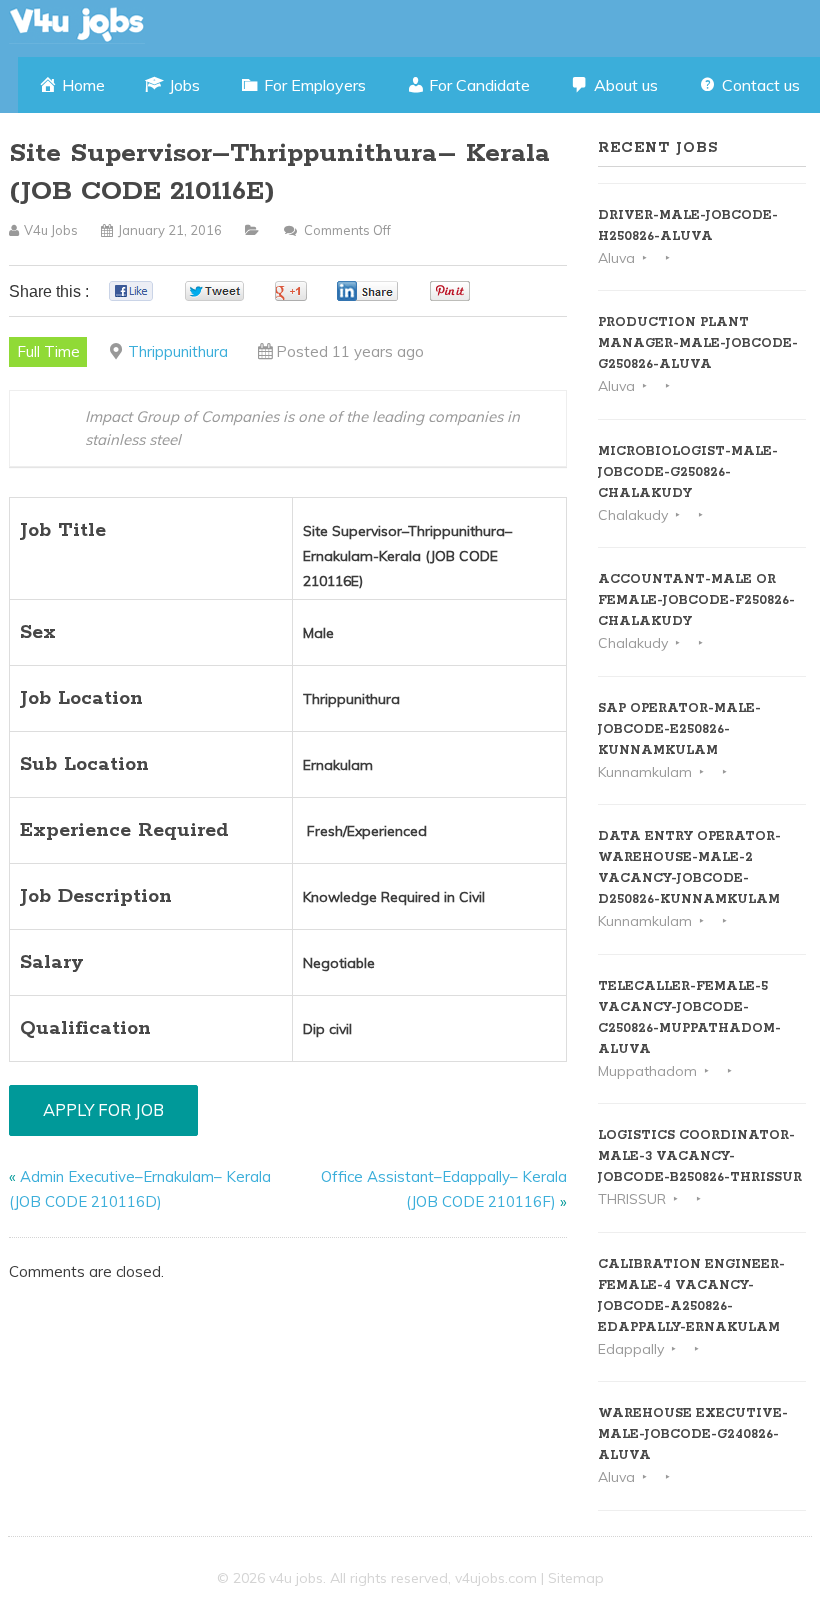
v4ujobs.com (496, 1578)
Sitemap (576, 1578)
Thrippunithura (178, 351)
